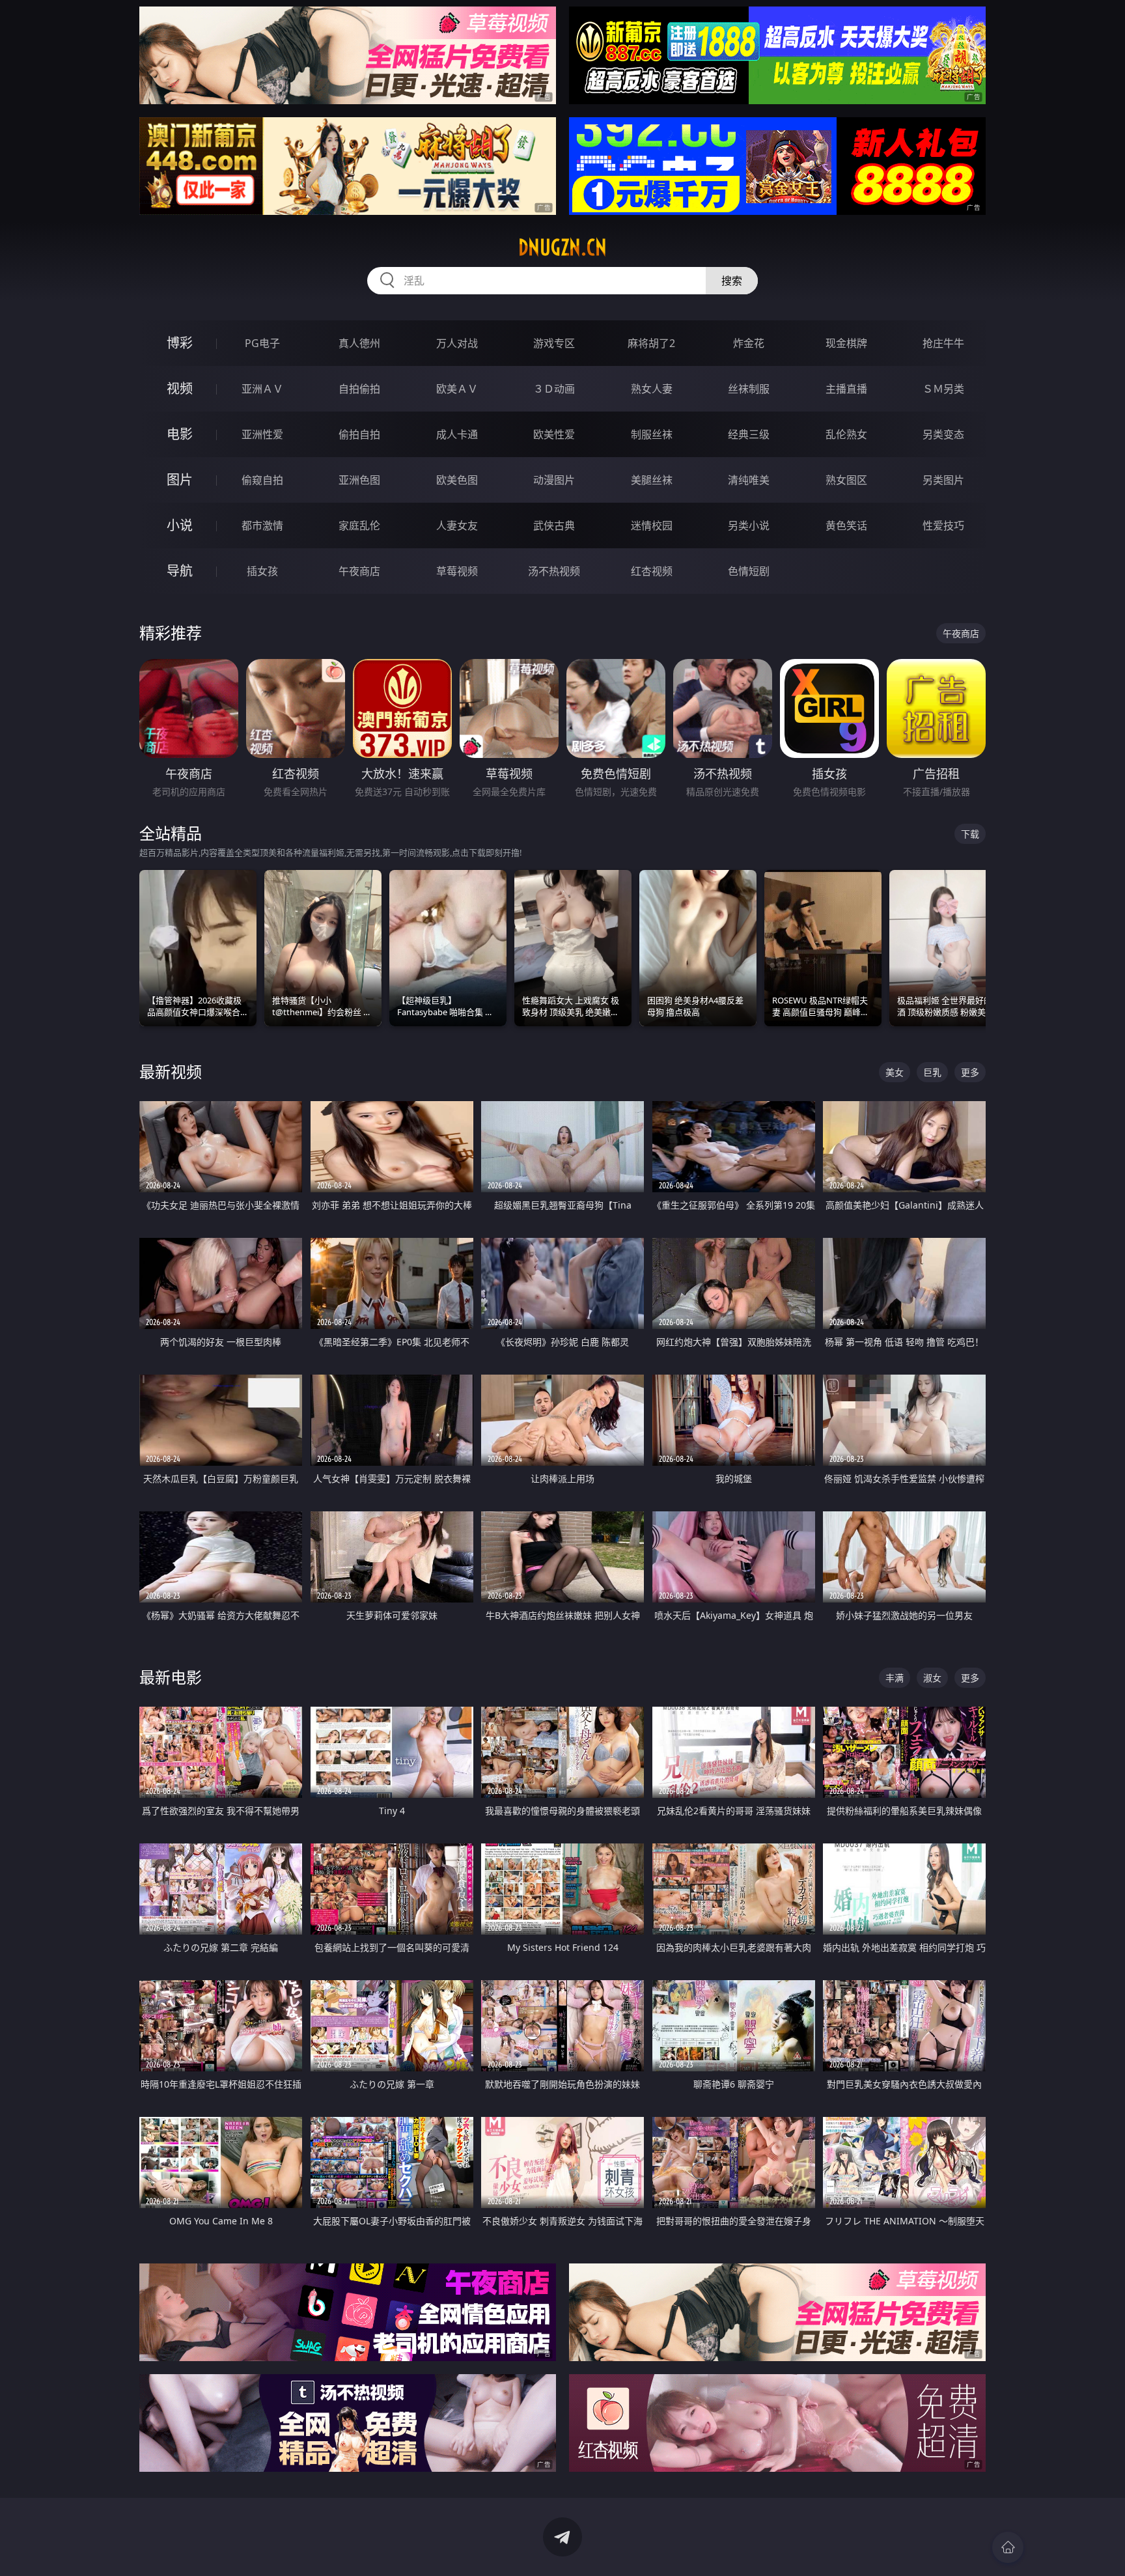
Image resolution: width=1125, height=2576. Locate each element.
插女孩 (262, 571)
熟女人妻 (652, 389)
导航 (180, 571)
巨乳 (932, 1072)
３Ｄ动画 (554, 389)
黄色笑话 (846, 525)
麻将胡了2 (651, 343)
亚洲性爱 (262, 434)
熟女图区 (846, 480)
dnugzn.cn (562, 247)
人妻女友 (457, 525)
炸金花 (749, 343)
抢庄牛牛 (943, 343)
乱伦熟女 (846, 434)
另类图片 (943, 480)
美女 (895, 1072)
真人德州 (359, 343)
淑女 (932, 1678)
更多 (970, 1072)
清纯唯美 (749, 480)
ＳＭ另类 (943, 389)
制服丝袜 (652, 434)
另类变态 (943, 434)
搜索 (732, 281)
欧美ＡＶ (457, 389)
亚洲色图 (359, 480)
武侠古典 (554, 525)
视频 (180, 388)
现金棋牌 (846, 343)
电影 (180, 434)
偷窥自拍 (262, 480)
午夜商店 (359, 571)
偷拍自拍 (359, 434)
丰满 (895, 1678)
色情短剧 (749, 571)
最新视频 (171, 1071)
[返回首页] (1008, 2547)
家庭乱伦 (359, 525)
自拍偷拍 (359, 389)
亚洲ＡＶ (262, 389)
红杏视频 (652, 571)
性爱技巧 (943, 525)
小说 (180, 525)
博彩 (180, 343)
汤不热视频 (554, 571)
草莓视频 (457, 571)
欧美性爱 (554, 434)
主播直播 (846, 389)
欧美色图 (457, 480)
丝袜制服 (749, 389)
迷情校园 (652, 525)
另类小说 (749, 525)
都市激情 (262, 525)
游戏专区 (554, 343)
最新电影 (171, 1677)
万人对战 (457, 343)
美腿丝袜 (652, 480)
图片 (180, 480)
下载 (970, 834)
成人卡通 (457, 434)
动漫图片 (554, 480)
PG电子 (262, 343)
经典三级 (749, 434)
